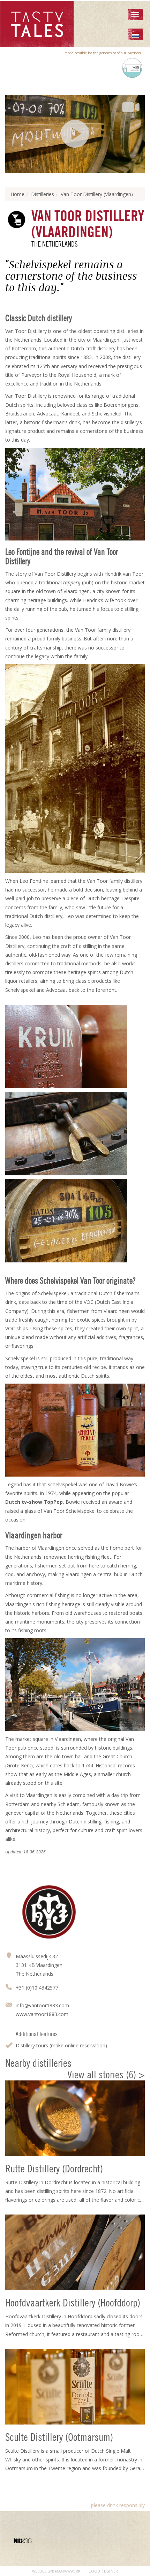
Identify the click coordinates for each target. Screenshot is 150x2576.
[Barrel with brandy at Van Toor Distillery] (75, 1221)
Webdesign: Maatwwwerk (56, 2571)
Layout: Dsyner (103, 2571)
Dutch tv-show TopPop (34, 1502)
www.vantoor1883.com (42, 2014)
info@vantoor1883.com (42, 2005)
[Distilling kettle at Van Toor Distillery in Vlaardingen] (75, 1134)
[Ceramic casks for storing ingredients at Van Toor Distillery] (75, 1046)
